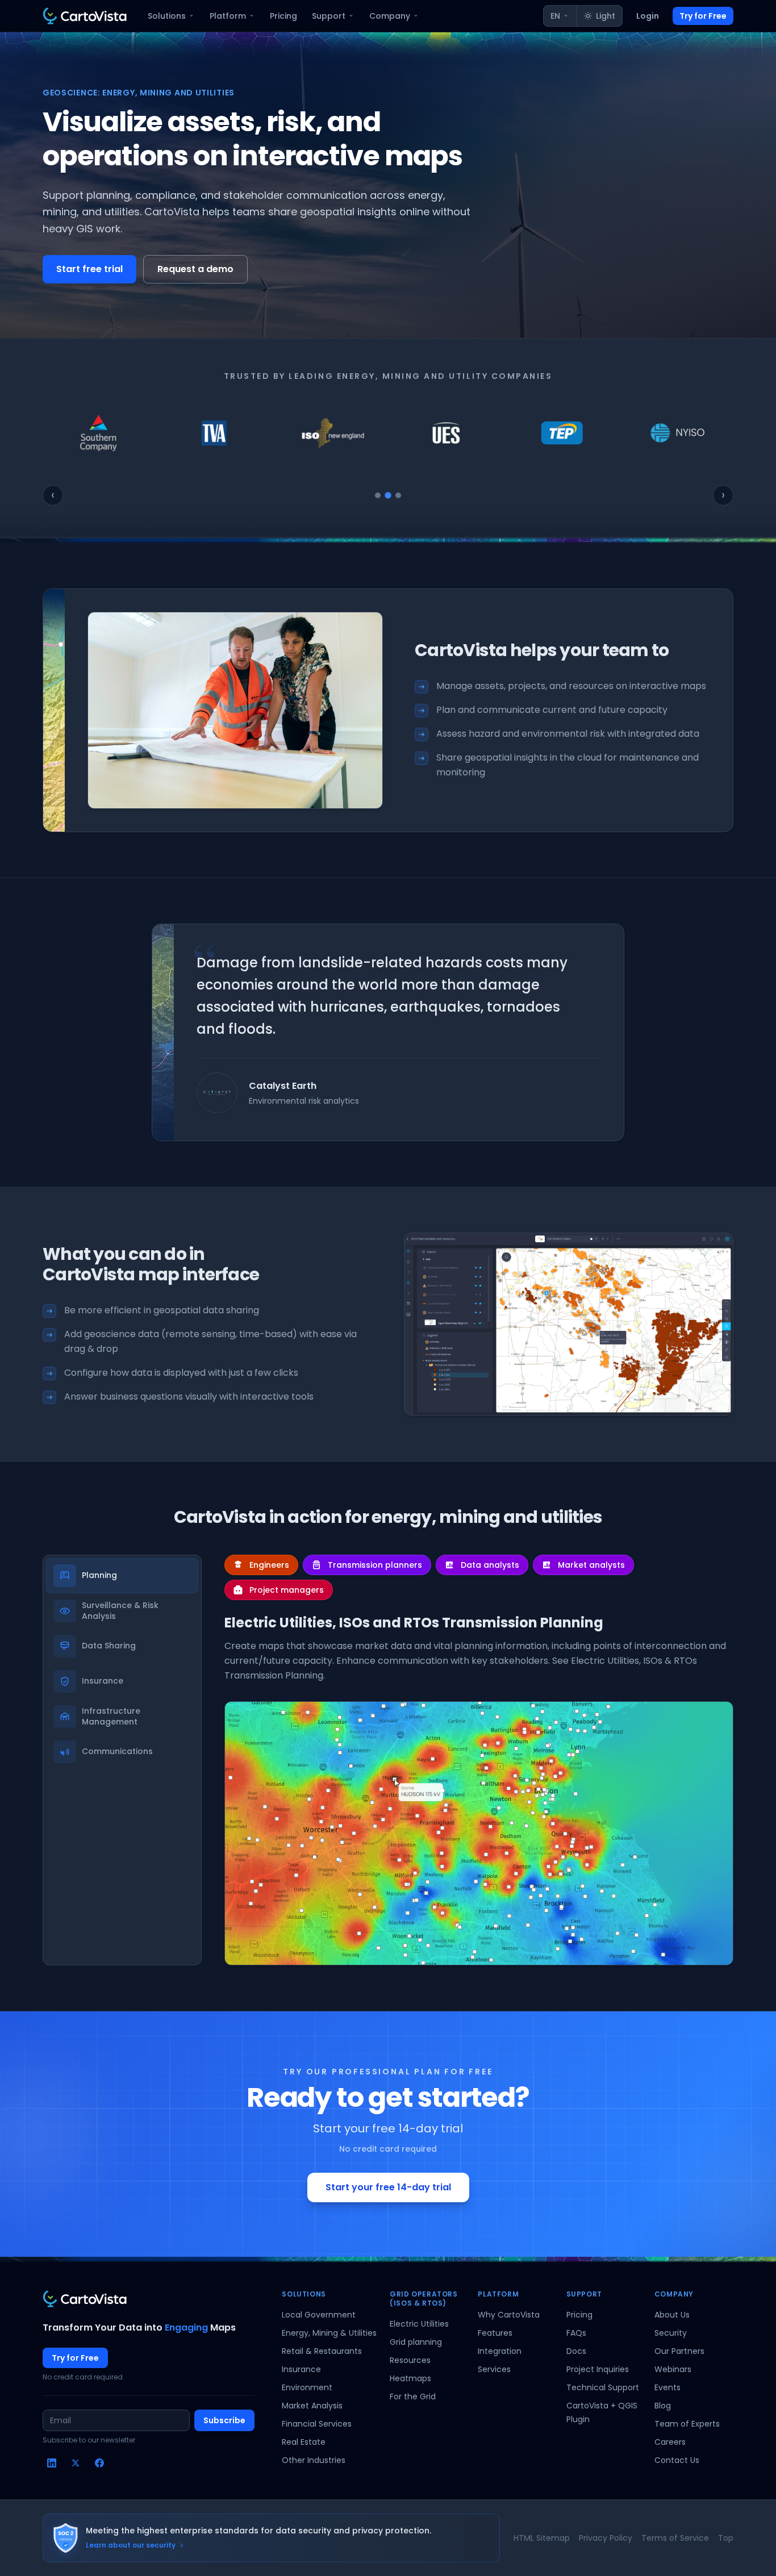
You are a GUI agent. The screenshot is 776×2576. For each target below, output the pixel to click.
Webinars (673, 2369)
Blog (663, 2406)
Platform (228, 16)
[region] (388, 433)
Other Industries (314, 2460)
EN (555, 16)
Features (495, 2333)
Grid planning (416, 2342)
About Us (672, 2315)
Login (648, 16)
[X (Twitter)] (76, 2463)
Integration (500, 2351)
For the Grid (413, 2397)
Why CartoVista (509, 2315)
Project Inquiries (598, 2369)
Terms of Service (675, 2538)
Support (329, 16)
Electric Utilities (419, 2324)
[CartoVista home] (85, 16)
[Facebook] (99, 2463)
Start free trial (89, 269)
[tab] (378, 495)
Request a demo (195, 269)
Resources (410, 2360)
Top (726, 2538)
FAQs (576, 2333)
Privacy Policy (606, 2538)
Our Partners (679, 2351)
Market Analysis (312, 2406)
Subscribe (224, 2420)
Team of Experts (687, 2424)
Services (494, 2369)
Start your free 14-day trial (388, 2187)
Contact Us (677, 2460)
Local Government (319, 2315)
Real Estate (304, 2442)
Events (667, 2387)
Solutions (167, 16)
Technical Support (603, 2387)
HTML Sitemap (542, 2538)
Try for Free (703, 16)
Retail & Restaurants (322, 2351)
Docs (576, 2351)
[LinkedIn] (52, 2463)
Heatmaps (410, 2378)
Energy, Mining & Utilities (329, 2333)
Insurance (301, 2369)
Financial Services (317, 2424)
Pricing (283, 16)
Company (390, 16)
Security (671, 2333)
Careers (670, 2442)
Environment (307, 2387)
